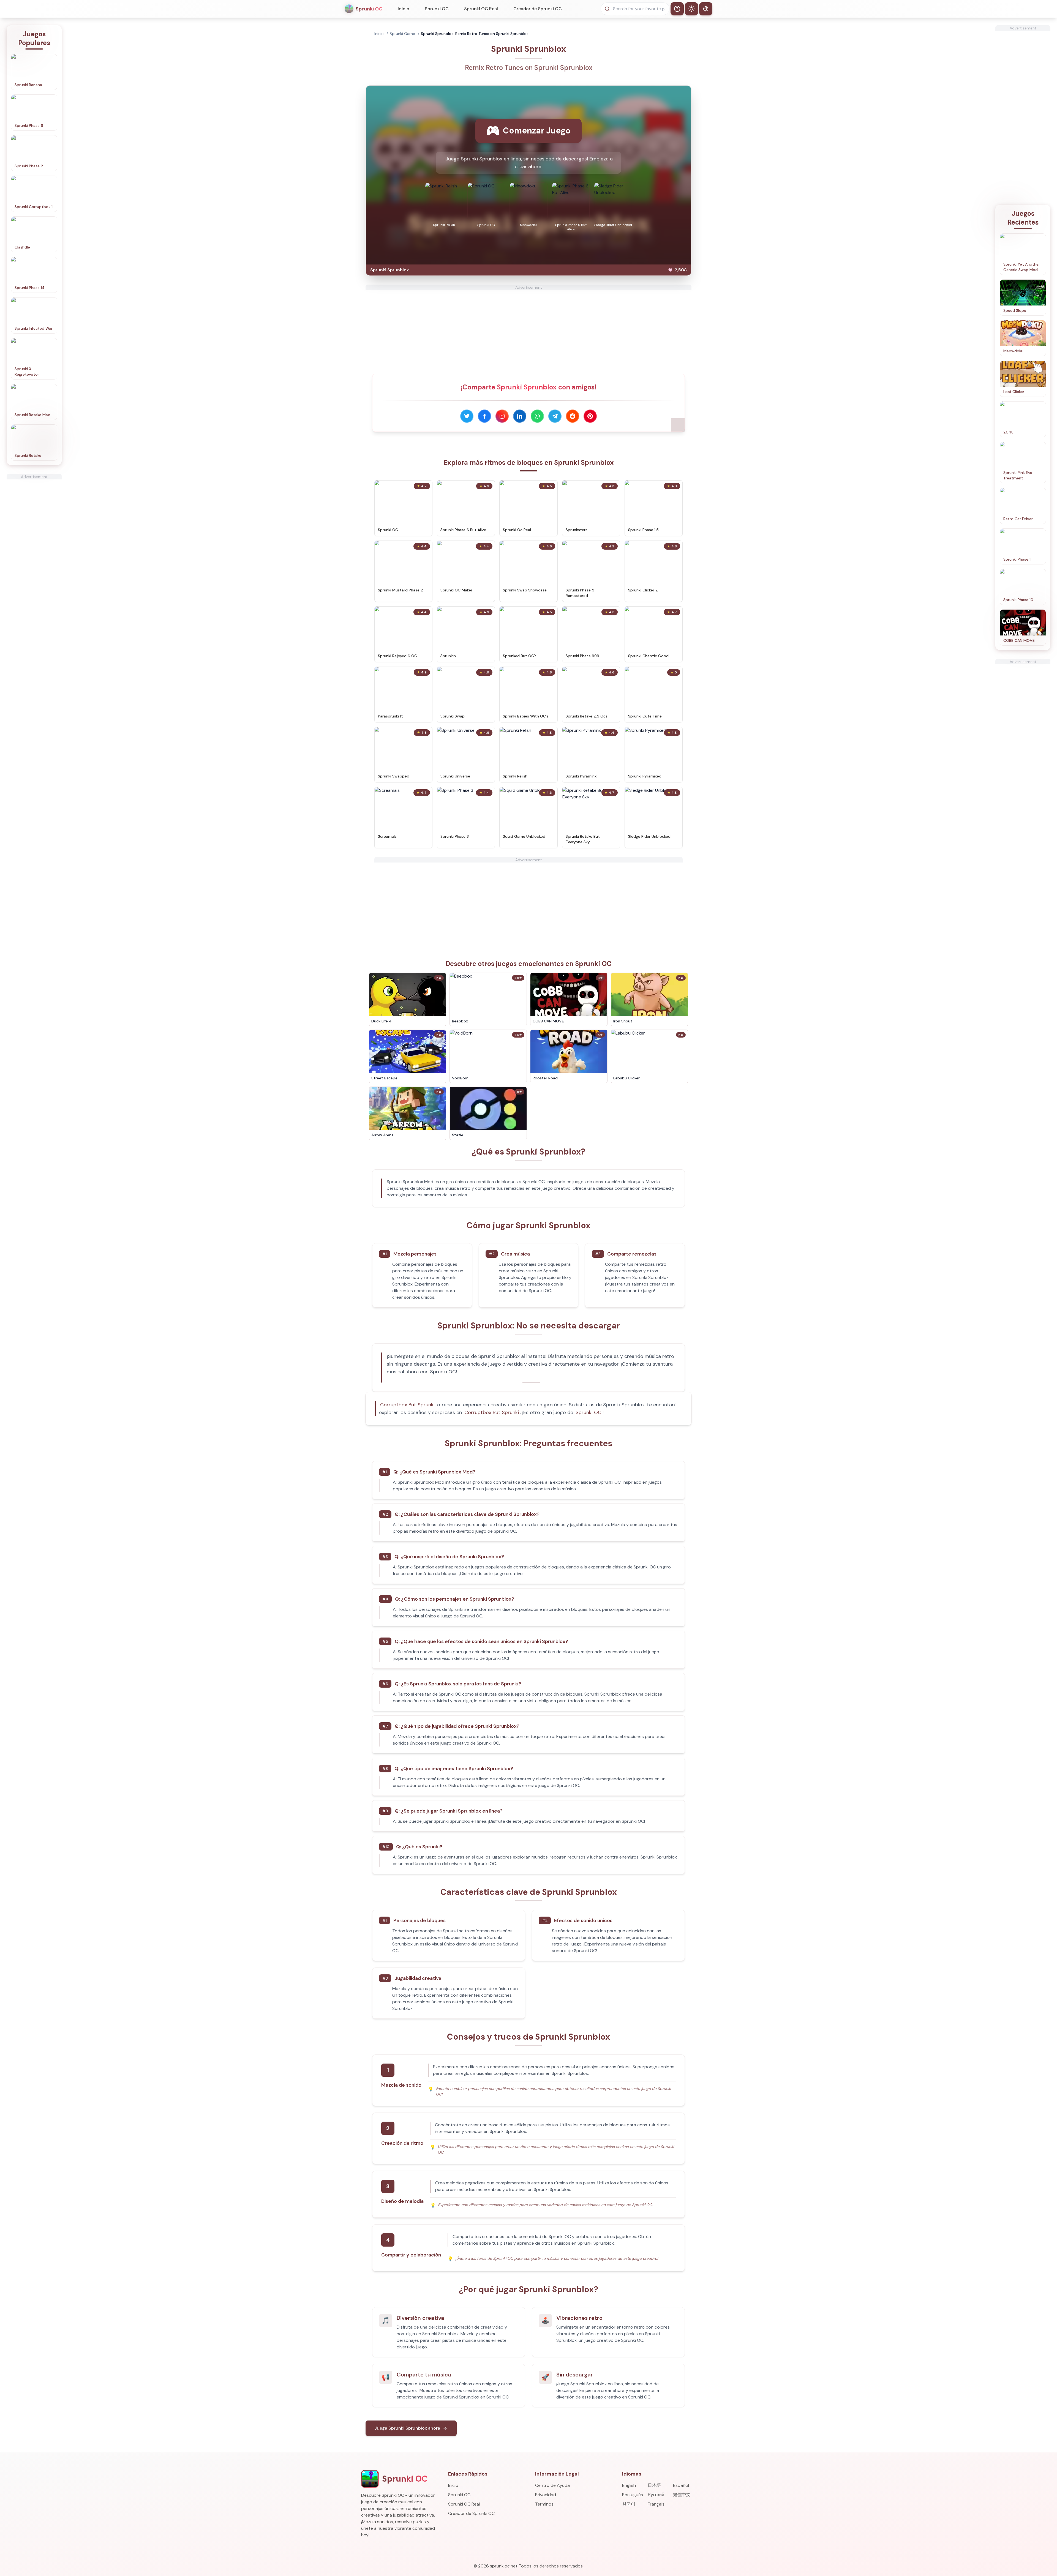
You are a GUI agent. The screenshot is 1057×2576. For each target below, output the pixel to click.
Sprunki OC (437, 9)
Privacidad (546, 2495)
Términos (544, 2504)
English (629, 2485)
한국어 (629, 2504)
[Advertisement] (34, 562)
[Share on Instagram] (502, 416)
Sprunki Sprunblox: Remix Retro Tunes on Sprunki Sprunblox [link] (475, 34)
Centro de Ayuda (552, 2485)
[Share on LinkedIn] (520, 416)
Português (633, 2495)
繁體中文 (682, 2495)
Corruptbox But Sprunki (407, 1405)
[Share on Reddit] (573, 416)
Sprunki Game (402, 34)
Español (681, 2485)
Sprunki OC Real (481, 9)
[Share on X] (467, 416)
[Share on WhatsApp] (537, 416)
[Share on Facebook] (484, 416)
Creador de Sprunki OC (538, 9)
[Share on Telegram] (555, 416)
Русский (656, 2495)
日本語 (654, 2485)
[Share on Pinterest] (590, 416)
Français (656, 2504)
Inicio (404, 9)
